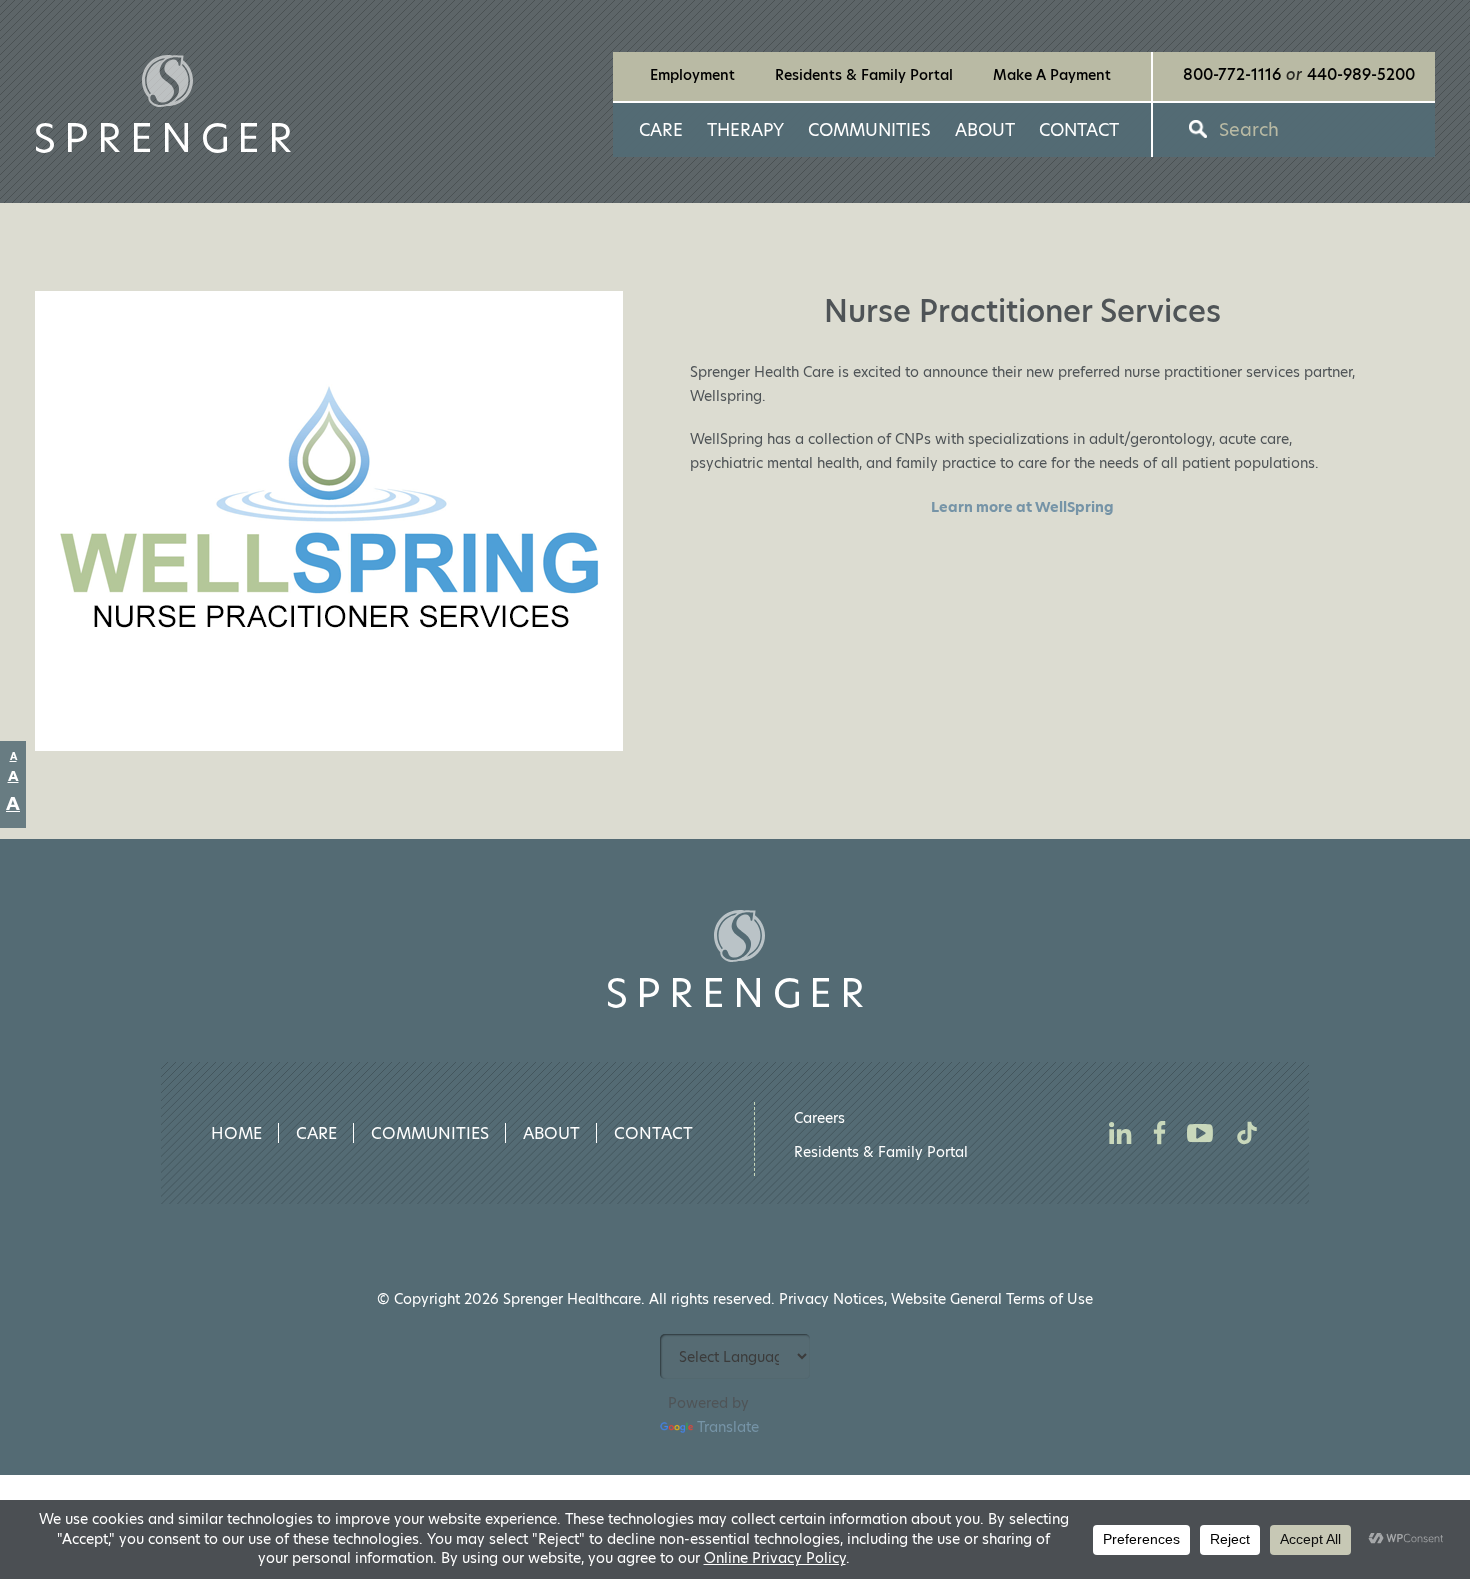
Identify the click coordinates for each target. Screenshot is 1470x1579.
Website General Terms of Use (992, 1299)
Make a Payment (1052, 75)
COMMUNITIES (869, 130)
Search (1249, 129)
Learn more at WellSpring (1022, 507)
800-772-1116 (1232, 75)
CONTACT (1079, 130)
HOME (236, 1133)
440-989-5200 (1350, 75)
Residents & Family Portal (864, 75)
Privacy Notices (831, 1299)
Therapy (745, 130)
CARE (661, 130)
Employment (692, 75)
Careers (819, 1118)
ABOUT (985, 130)
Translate (728, 1427)
